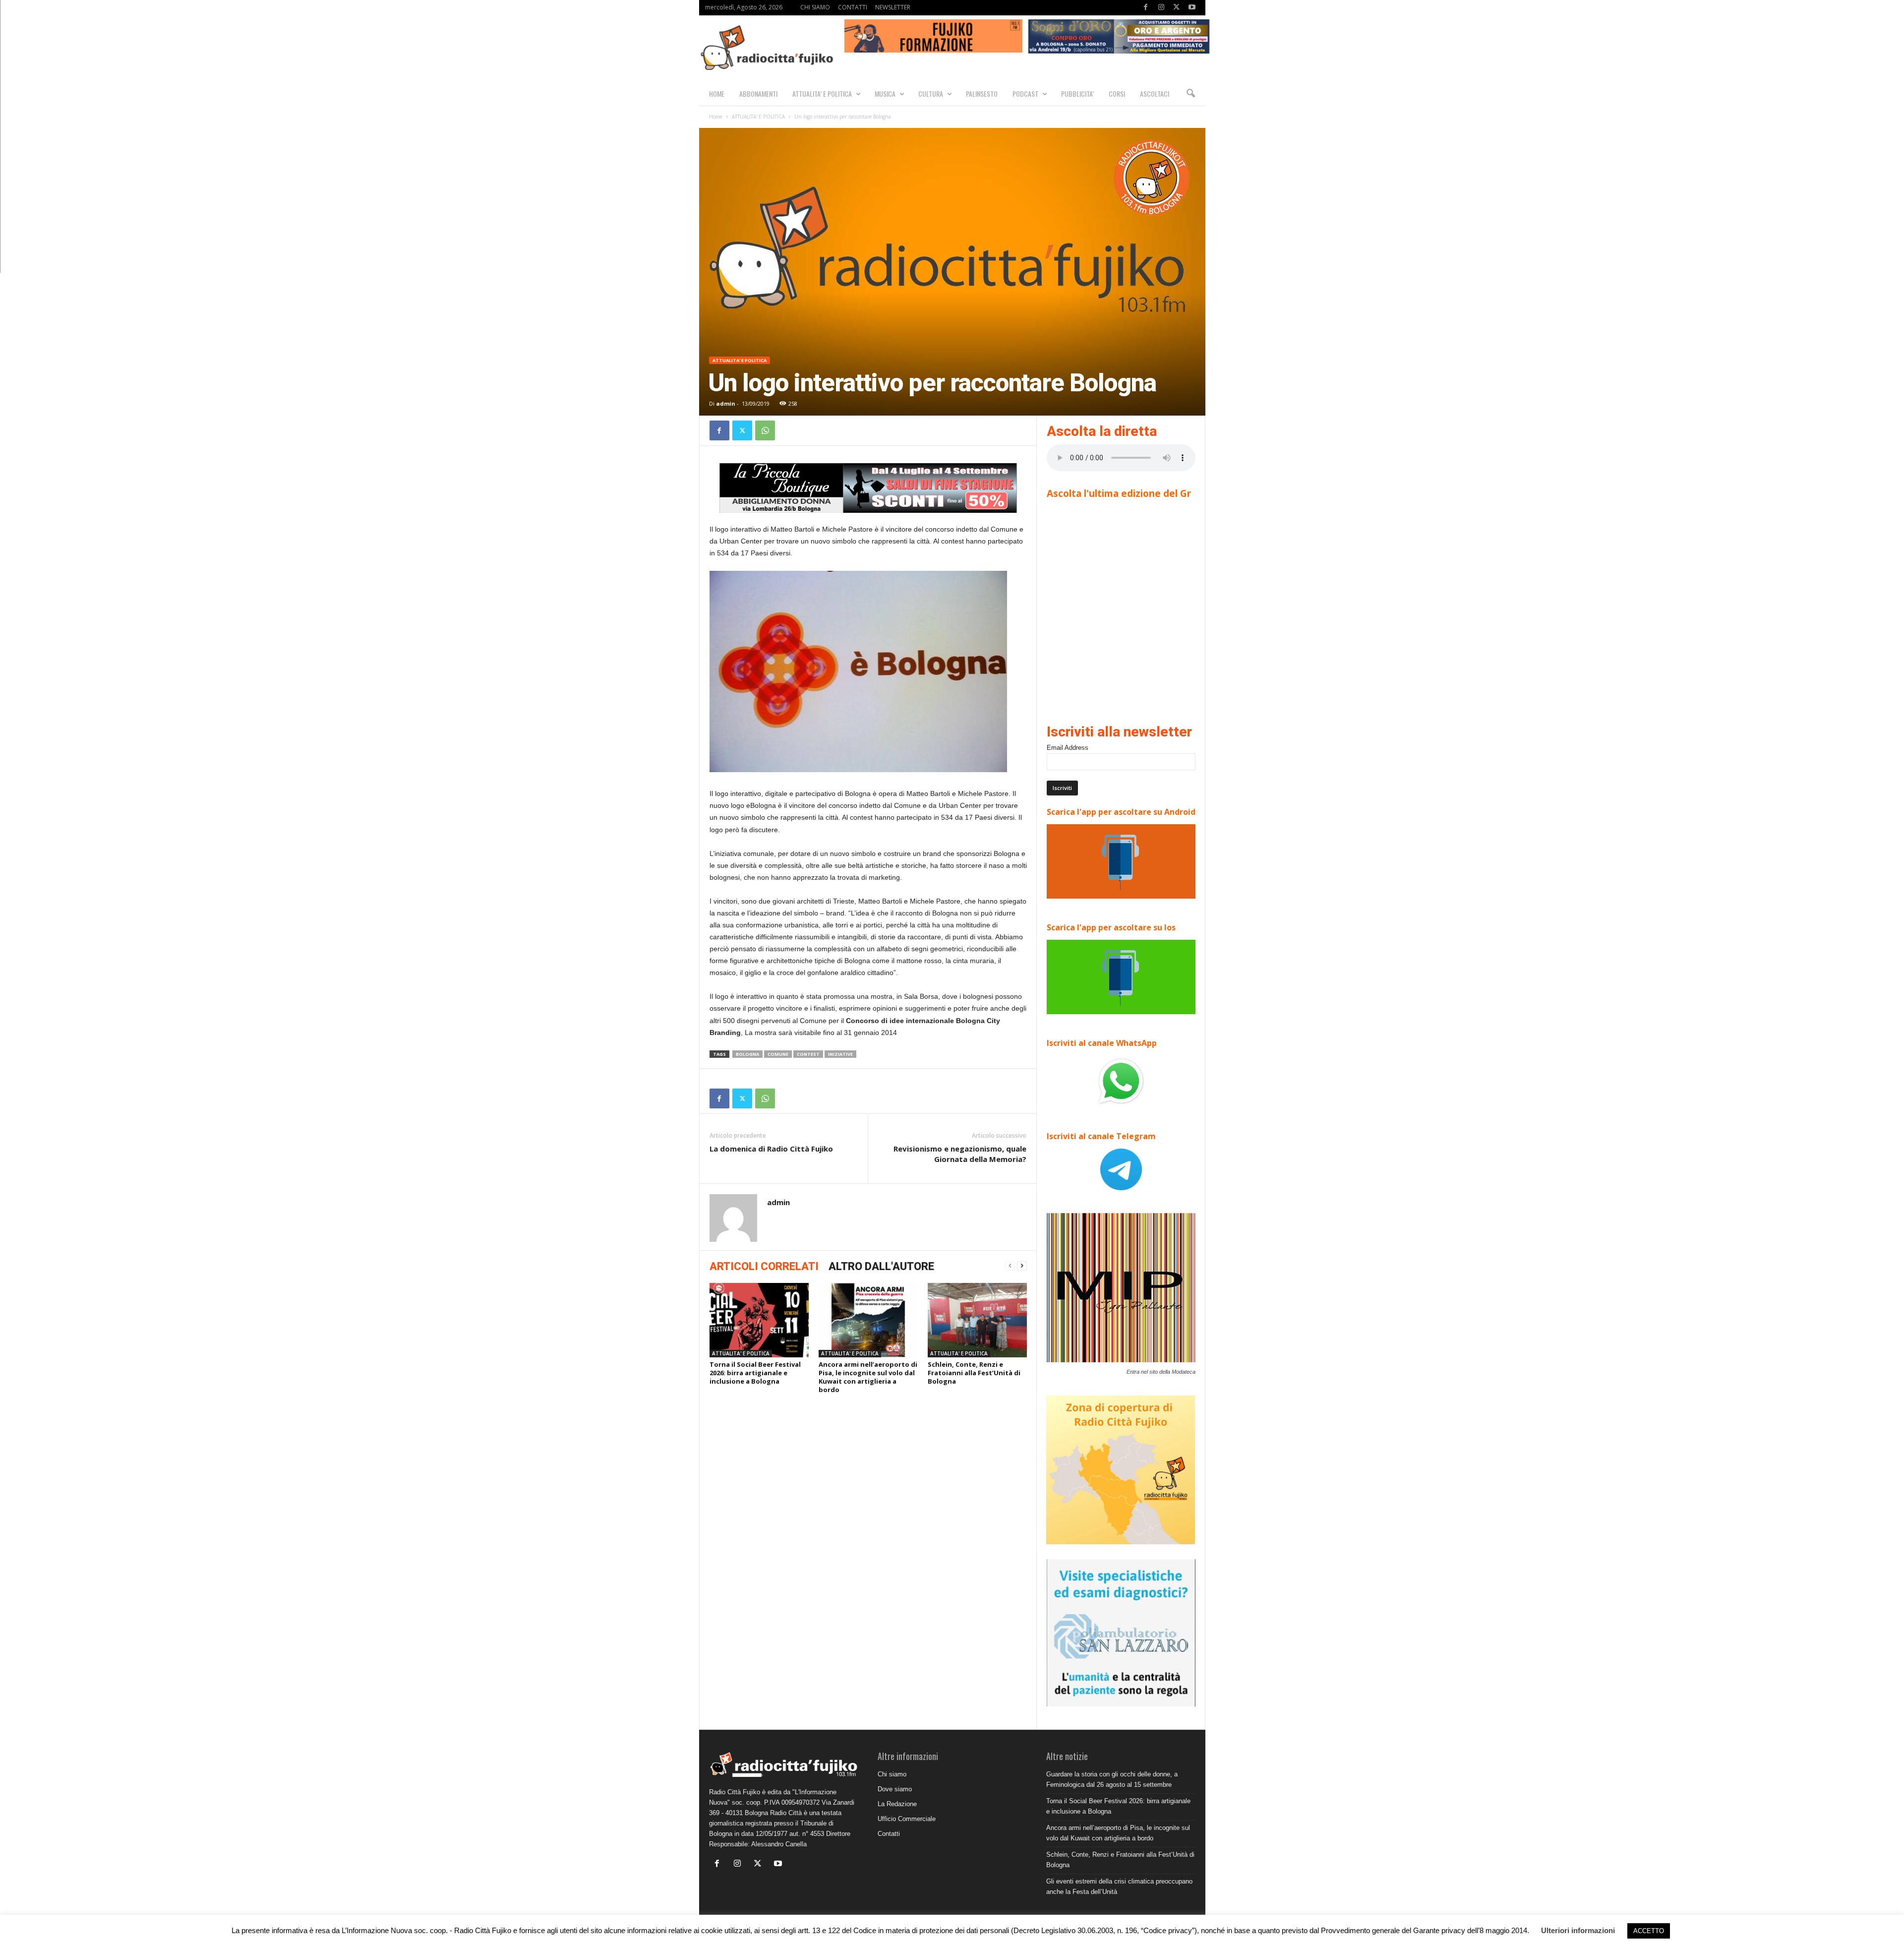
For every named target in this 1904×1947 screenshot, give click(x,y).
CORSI (1117, 93)
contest (808, 1054)
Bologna (747, 1054)
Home (716, 117)
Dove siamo (895, 1789)
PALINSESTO (982, 93)
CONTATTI (853, 7)
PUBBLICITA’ (1077, 93)
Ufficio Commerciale (907, 1819)
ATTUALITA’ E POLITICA (822, 93)
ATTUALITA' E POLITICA (758, 117)
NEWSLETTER (893, 7)
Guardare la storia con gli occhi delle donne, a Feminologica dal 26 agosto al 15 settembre (1112, 1779)
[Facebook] (1146, 8)
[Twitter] (1177, 8)
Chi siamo (892, 1774)
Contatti (889, 1834)
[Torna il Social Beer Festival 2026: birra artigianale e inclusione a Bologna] (759, 1320)
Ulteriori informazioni (1578, 1930)
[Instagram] (1161, 8)
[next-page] (1022, 1266)
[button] (1190, 94)
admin (726, 403)
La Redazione (897, 1804)
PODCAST (1025, 93)
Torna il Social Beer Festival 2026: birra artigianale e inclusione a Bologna (755, 1373)
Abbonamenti (758, 93)
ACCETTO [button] (1649, 1931)
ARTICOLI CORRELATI (764, 1266)
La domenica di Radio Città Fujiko (771, 1149)
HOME (717, 93)
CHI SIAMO (815, 7)
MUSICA (885, 93)
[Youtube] (1192, 8)
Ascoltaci (1155, 93)
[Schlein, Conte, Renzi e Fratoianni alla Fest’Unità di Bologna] (977, 1320)
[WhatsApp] (765, 430)
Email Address (1068, 748)
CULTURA (931, 93)
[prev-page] (1010, 1266)
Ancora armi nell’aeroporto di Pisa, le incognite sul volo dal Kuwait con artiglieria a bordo (868, 1377)
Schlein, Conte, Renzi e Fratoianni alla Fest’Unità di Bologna (974, 1373)
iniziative (840, 1054)
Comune (778, 1054)
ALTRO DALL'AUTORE (881, 1266)
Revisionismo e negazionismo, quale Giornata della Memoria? (960, 1154)
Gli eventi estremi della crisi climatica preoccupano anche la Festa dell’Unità (1119, 1886)
